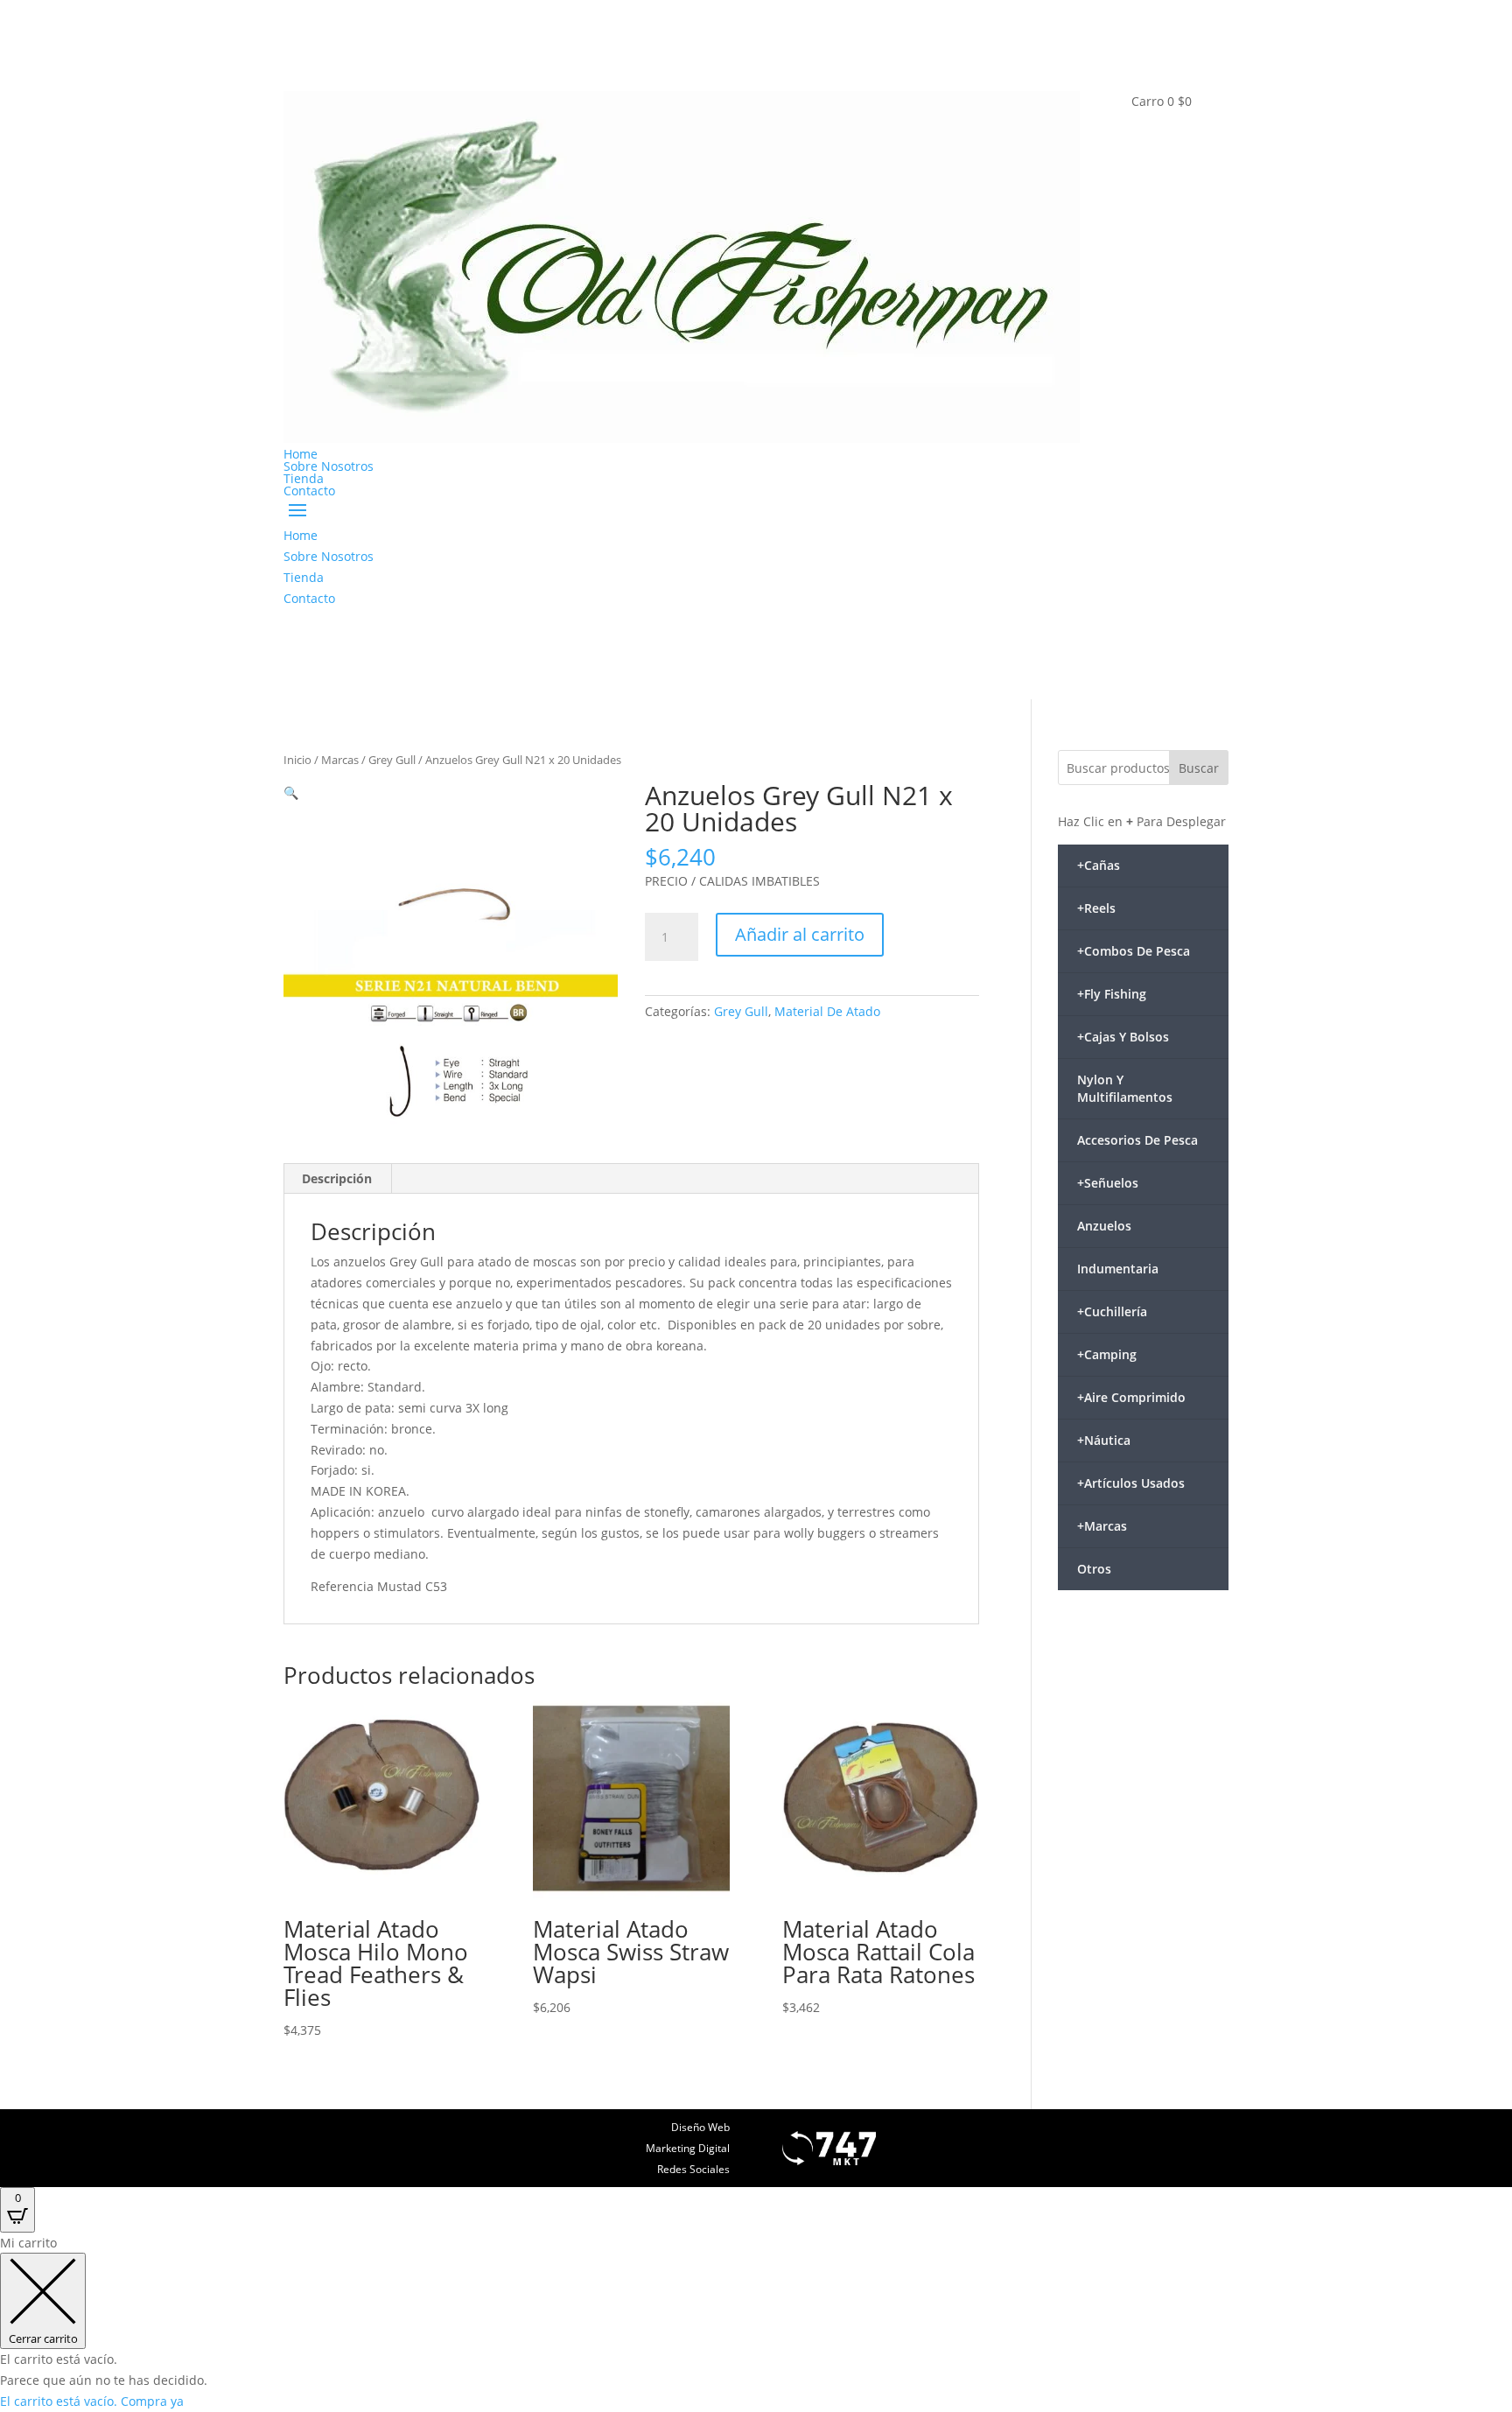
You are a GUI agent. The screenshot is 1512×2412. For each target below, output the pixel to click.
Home (301, 454)
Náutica (1104, 1440)
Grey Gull (392, 760)
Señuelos (1108, 1183)
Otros (1094, 1569)
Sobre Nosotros (329, 466)
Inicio (297, 760)
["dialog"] (756, 2322)
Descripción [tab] (337, 1178)
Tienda (304, 478)
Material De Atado (827, 1011)
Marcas (340, 760)
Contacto (309, 491)
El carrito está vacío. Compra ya (92, 2401)
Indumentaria (1118, 1269)
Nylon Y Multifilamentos (1125, 1088)
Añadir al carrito (800, 934)
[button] (291, 792)
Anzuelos (1104, 1226)
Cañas (1099, 865)
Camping (1107, 1354)
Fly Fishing (1112, 994)
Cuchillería (1112, 1311)
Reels (1096, 908)
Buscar (1199, 768)
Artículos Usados (1131, 1483)
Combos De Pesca (1134, 951)
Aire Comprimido (1131, 1397)
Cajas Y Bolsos (1123, 1037)
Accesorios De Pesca (1137, 1140)
